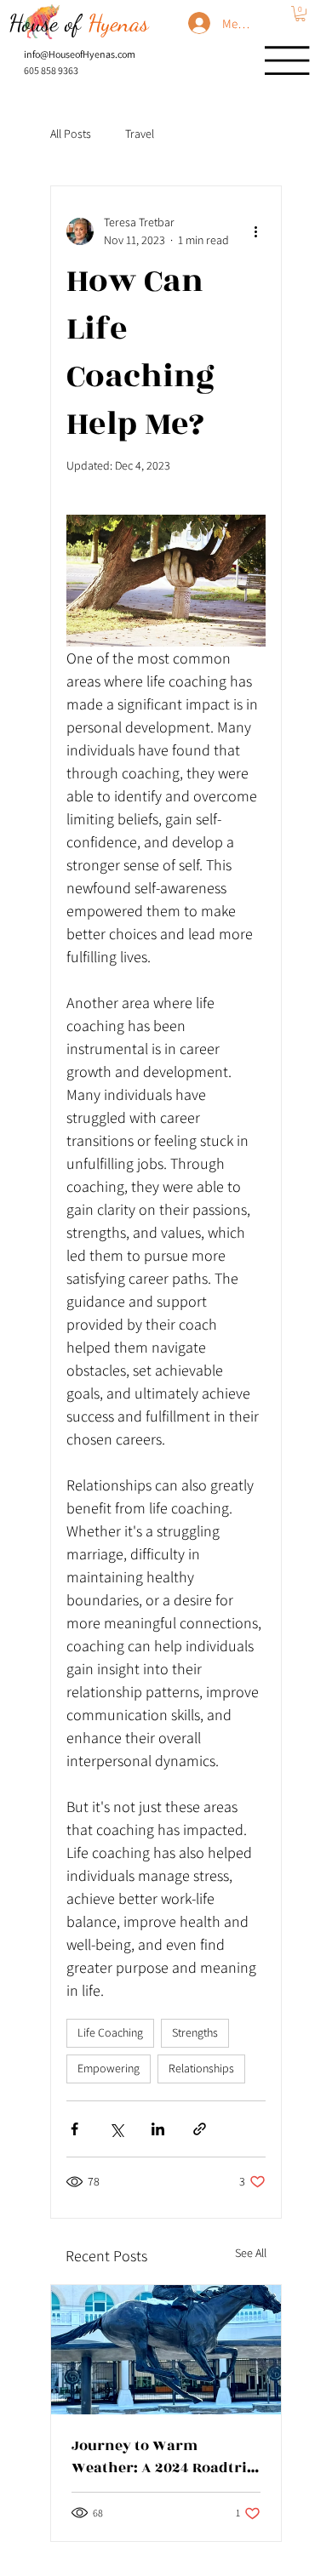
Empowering (109, 2068)
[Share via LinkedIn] (158, 2129)
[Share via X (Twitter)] (116, 2129)
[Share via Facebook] (74, 2129)
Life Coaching (110, 2032)
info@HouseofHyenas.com (80, 54)
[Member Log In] (192, 23)
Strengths (195, 2032)
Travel (140, 134)
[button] (300, 14)
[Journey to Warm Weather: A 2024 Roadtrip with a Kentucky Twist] (166, 2350)
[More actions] (255, 231)
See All (251, 2253)
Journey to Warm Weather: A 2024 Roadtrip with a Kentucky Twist (163, 2457)
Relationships (201, 2068)
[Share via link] (200, 2129)
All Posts (71, 134)
